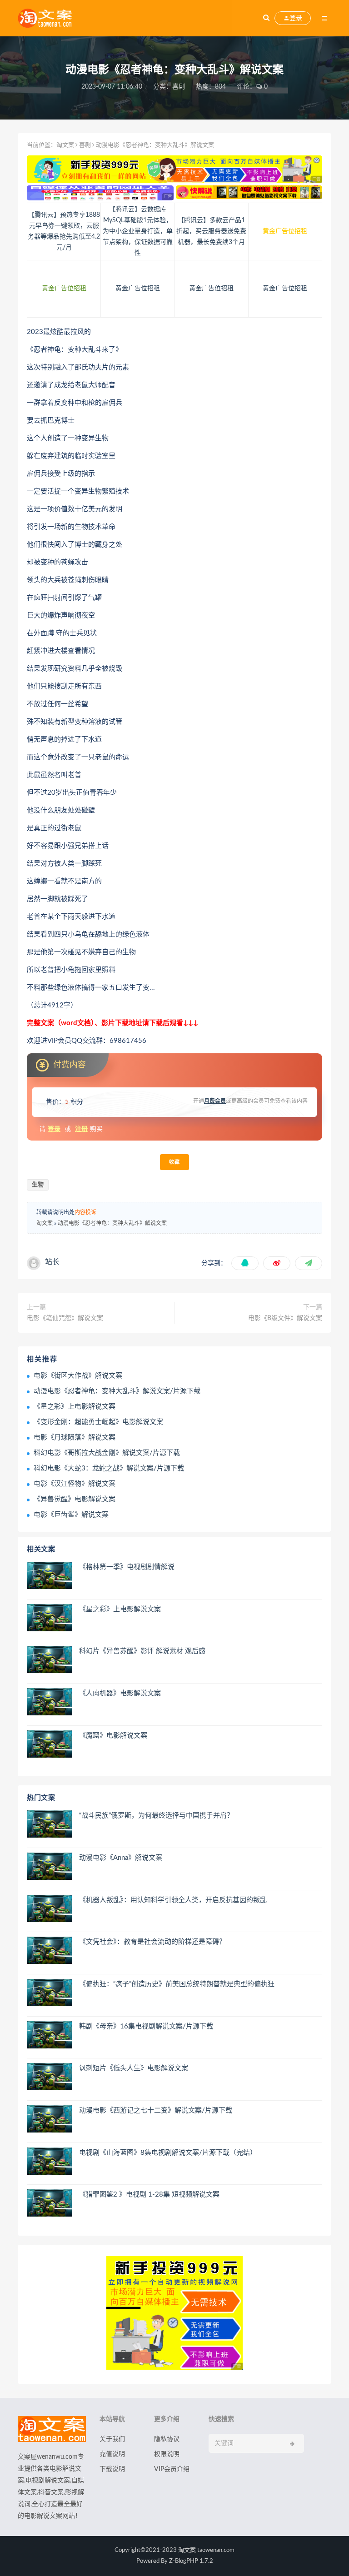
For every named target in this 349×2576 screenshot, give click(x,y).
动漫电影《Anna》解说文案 (121, 1858)
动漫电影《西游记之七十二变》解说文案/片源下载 (156, 2110)
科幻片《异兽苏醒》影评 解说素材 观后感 (142, 1651)
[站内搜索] (266, 18)
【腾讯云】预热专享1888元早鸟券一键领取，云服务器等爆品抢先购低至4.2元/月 (64, 231)
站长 (52, 1262)
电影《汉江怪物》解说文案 (75, 1484)
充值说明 (112, 2454)
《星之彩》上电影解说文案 (75, 1407)
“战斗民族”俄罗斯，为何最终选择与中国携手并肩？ (156, 1816)
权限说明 (167, 2454)
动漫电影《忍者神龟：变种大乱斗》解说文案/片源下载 (117, 1391)
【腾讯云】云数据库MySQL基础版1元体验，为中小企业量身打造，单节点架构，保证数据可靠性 (138, 231)
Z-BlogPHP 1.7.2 (191, 2561)
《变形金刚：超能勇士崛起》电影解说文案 (98, 1422)
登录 (54, 1129)
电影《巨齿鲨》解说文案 (71, 1515)
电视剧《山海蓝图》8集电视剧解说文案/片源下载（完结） (168, 2153)
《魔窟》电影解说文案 (113, 1736)
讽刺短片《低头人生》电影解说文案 (134, 2068)
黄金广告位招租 (285, 231)
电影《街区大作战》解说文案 (78, 1376)
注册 (81, 1129)
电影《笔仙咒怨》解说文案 (65, 1318)
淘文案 (65, 145)
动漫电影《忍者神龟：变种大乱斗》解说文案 (112, 1223)
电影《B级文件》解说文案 (285, 1318)
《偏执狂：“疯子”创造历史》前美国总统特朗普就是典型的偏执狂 (177, 1984)
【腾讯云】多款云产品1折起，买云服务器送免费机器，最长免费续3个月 (211, 231)
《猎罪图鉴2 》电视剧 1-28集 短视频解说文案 (149, 2195)
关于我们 (112, 2439)
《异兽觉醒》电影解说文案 (75, 1499)
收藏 (174, 1162)
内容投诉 (85, 1212)
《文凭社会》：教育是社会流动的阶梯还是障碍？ (152, 1942)
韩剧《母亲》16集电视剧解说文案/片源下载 (146, 2026)
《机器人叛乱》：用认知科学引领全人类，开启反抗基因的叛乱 (173, 1900)
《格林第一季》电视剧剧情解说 (127, 1567)
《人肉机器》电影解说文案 (120, 1693)
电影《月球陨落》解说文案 (75, 1437)
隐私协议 (167, 2439)
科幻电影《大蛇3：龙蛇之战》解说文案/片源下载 (109, 1468)
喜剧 (179, 87)
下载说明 (112, 2469)
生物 (38, 1185)
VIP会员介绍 (172, 2469)
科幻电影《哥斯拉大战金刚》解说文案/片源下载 (107, 1453)
